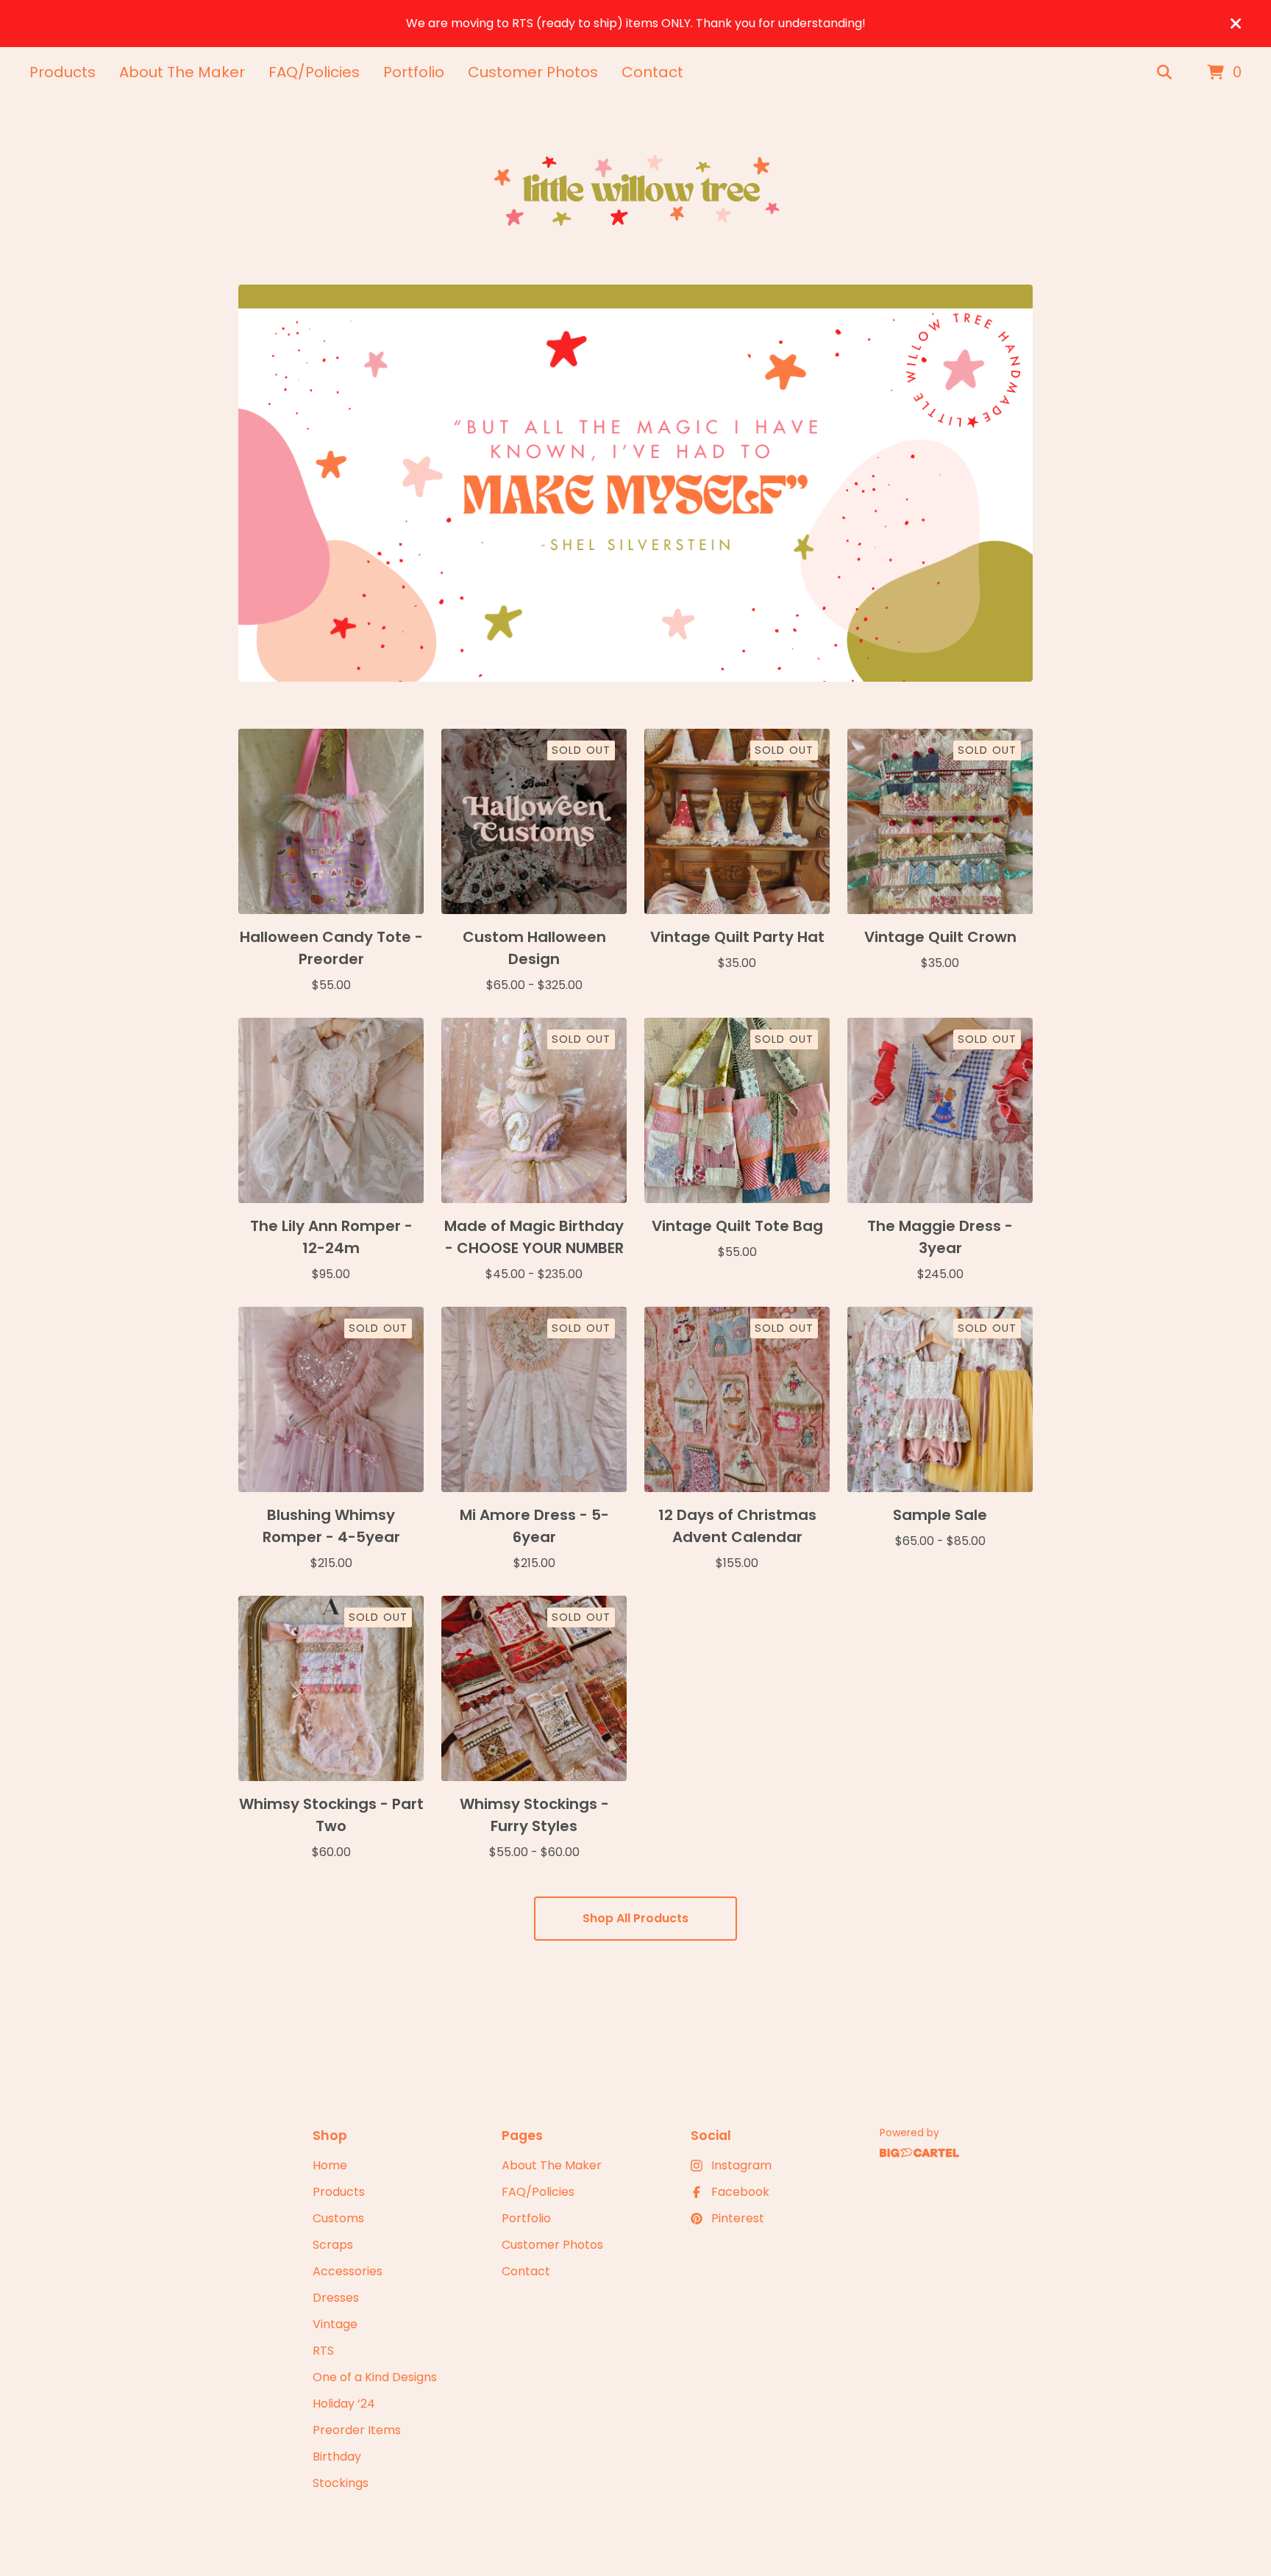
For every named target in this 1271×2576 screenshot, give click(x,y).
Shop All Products (635, 1918)
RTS (323, 2351)
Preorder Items (357, 2430)
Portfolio (414, 72)
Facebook (740, 2192)
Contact (652, 72)
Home (330, 2165)
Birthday (337, 2457)
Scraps (333, 2245)
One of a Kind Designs (375, 2377)
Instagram (741, 2165)
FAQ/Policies (314, 72)
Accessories (348, 2271)
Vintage (335, 2324)
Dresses (336, 2298)
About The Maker (182, 72)
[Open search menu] (1164, 73)
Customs (338, 2218)
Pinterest (738, 2218)
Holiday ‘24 (344, 2404)
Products (63, 72)
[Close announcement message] (1236, 24)
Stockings (341, 2483)
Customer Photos (533, 72)
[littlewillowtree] (635, 192)
